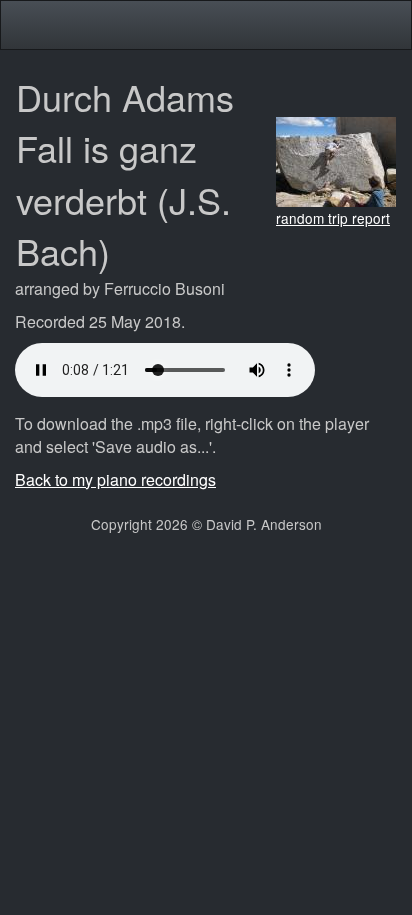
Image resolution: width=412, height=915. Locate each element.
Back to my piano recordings (115, 479)
